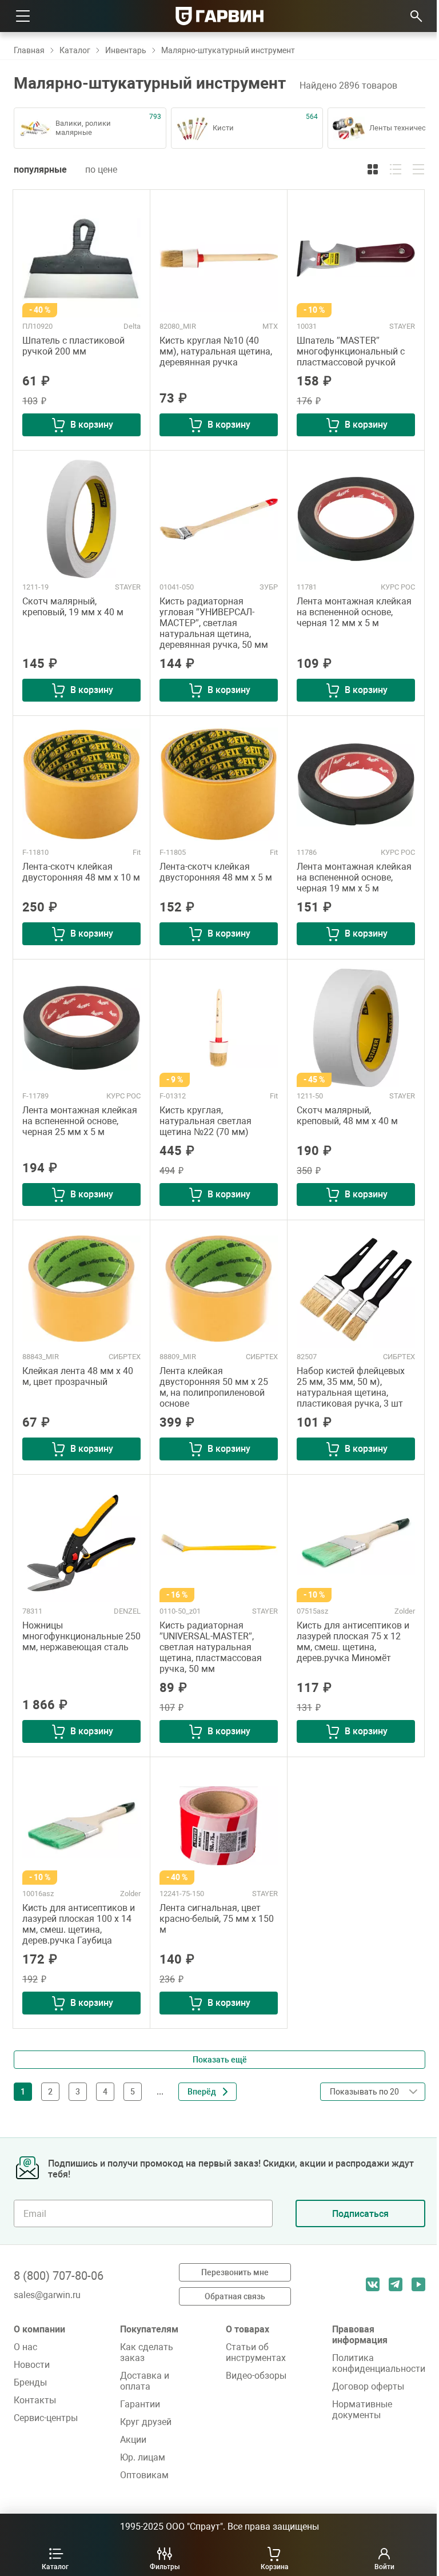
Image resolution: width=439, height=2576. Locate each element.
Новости (32, 2365)
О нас (25, 2347)
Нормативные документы (362, 2410)
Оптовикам (144, 2475)
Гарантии (140, 2404)
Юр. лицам (143, 2457)
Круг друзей (146, 2422)
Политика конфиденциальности (379, 2363)
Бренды (30, 2382)
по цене (101, 170)
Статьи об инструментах (256, 2352)
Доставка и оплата (145, 2381)
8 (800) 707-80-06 (59, 2276)
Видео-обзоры (256, 2376)
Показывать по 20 (368, 2115)
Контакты (35, 2400)
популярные (40, 170)
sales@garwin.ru (47, 2295)
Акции (133, 2440)
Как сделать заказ (147, 2352)
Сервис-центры (46, 2418)
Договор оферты (368, 2386)
